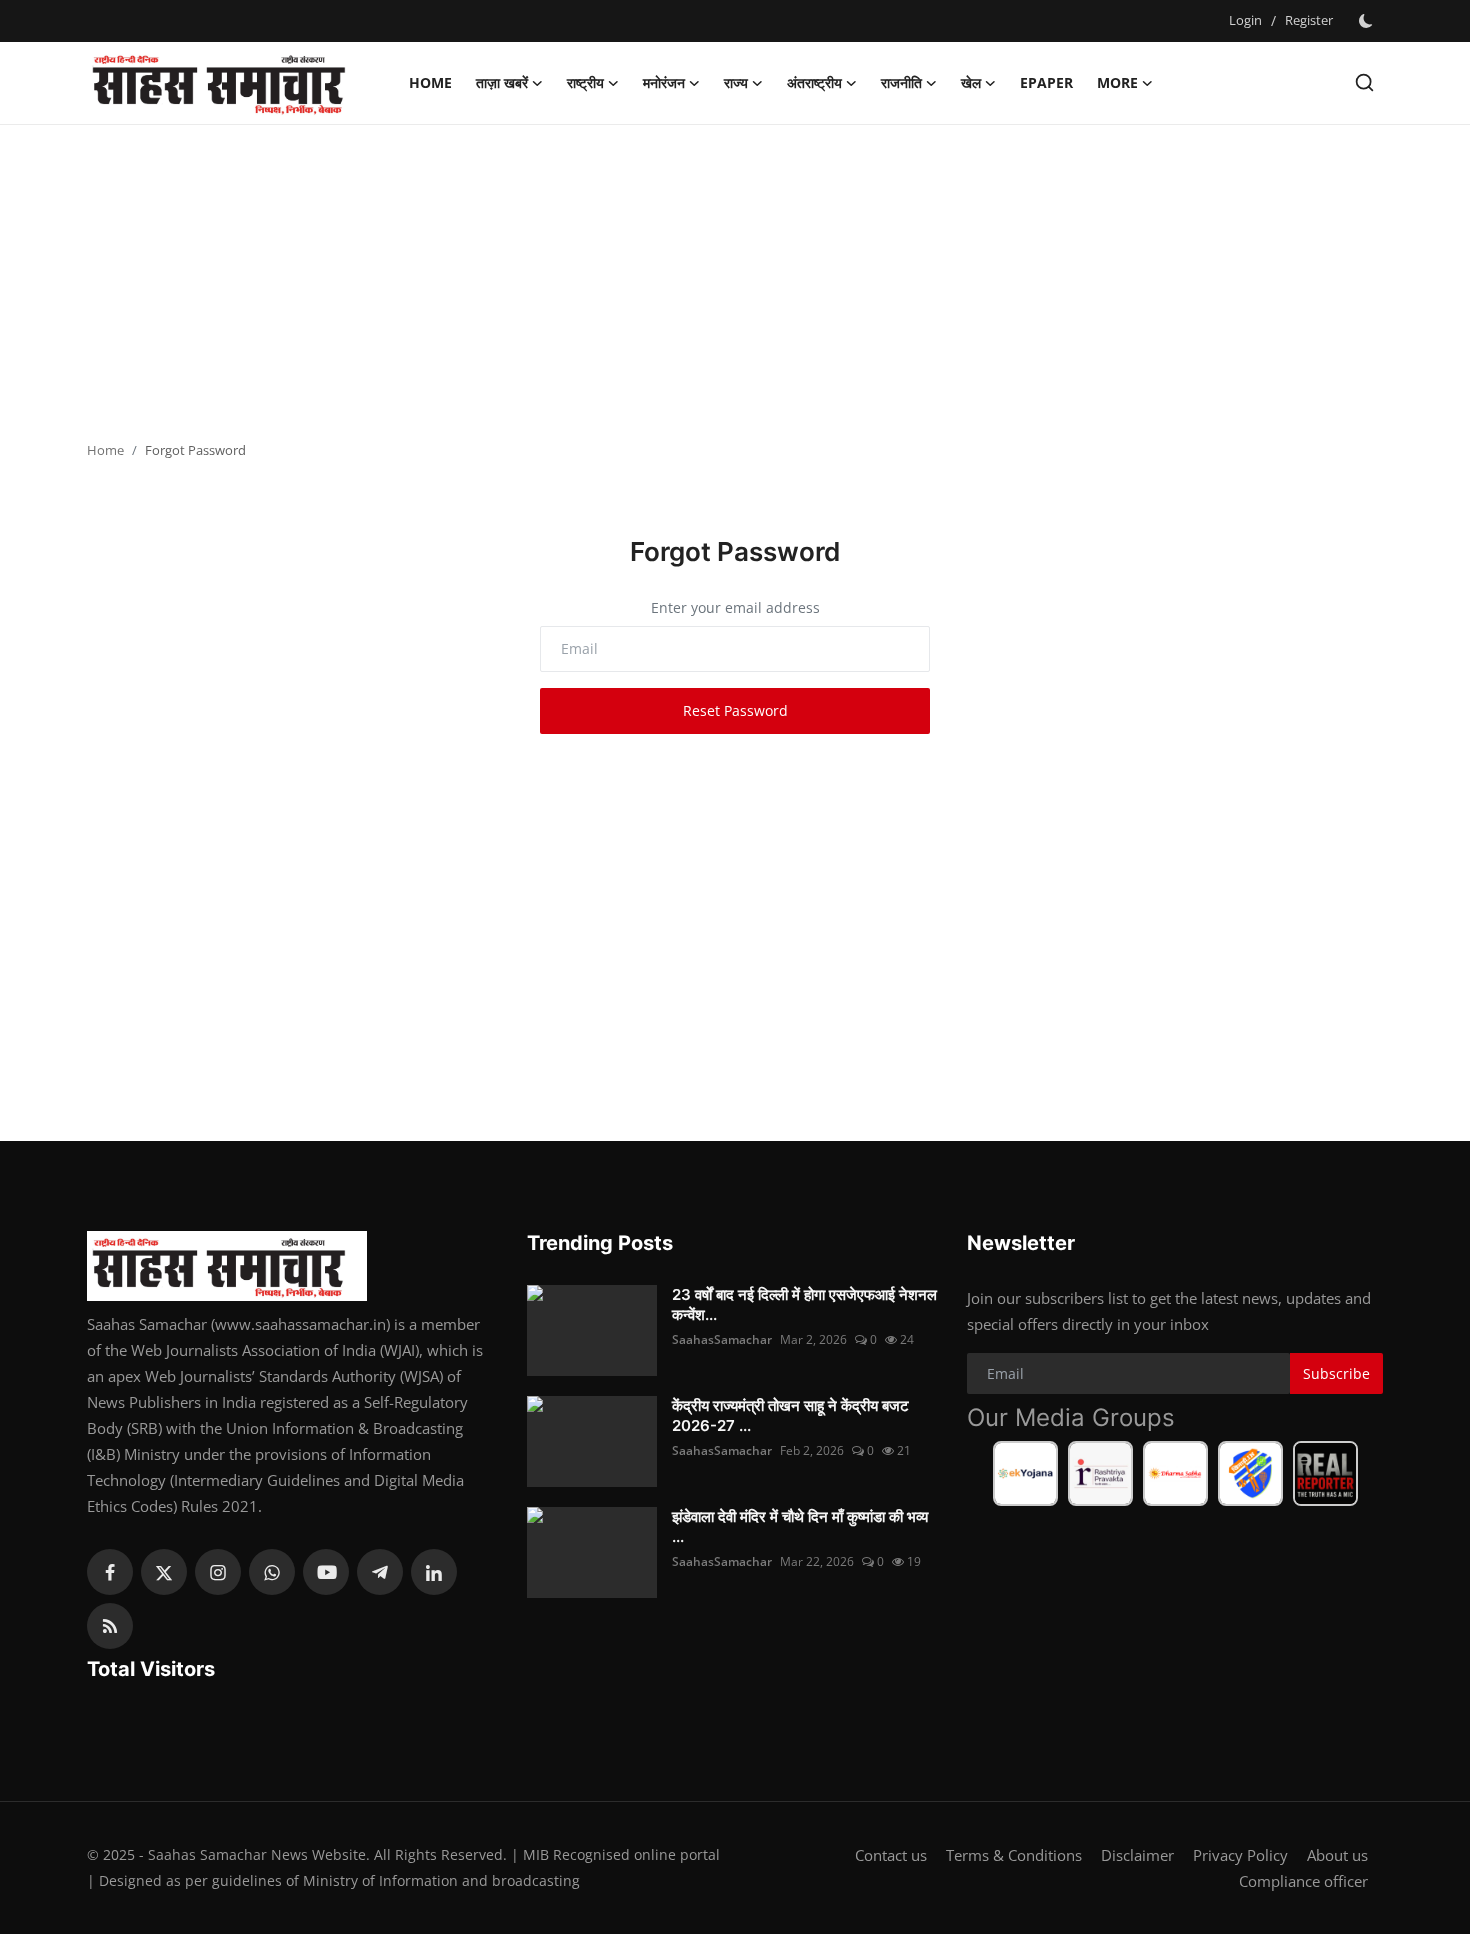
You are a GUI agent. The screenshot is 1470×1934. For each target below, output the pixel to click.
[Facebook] (110, 1572)
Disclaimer (1137, 1855)
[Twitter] (164, 1572)
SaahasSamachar (722, 1339)
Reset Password (735, 710)
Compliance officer (1303, 1881)
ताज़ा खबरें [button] (502, 82)
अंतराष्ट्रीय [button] (814, 82)
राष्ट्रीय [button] (585, 82)
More (1117, 82)
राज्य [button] (736, 82)
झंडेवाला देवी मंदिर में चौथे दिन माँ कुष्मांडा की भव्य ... (800, 1526)
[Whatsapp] (272, 1572)
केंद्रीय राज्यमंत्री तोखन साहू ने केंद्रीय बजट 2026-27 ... (790, 1415)
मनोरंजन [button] (664, 82)
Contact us (891, 1855)
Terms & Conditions (1014, 1855)
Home (430, 82)
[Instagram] (218, 1572)
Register (1309, 20)
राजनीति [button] (901, 82)
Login (1245, 20)
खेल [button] (971, 82)
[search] (1364, 82)
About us (1337, 1855)
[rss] (110, 1626)
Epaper (1046, 82)
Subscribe (1336, 1373)
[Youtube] (326, 1572)
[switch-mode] (1368, 21)
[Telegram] (380, 1572)
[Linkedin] (434, 1572)
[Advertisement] (735, 285)
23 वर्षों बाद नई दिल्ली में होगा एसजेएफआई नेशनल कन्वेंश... (804, 1304)
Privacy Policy (1240, 1855)
